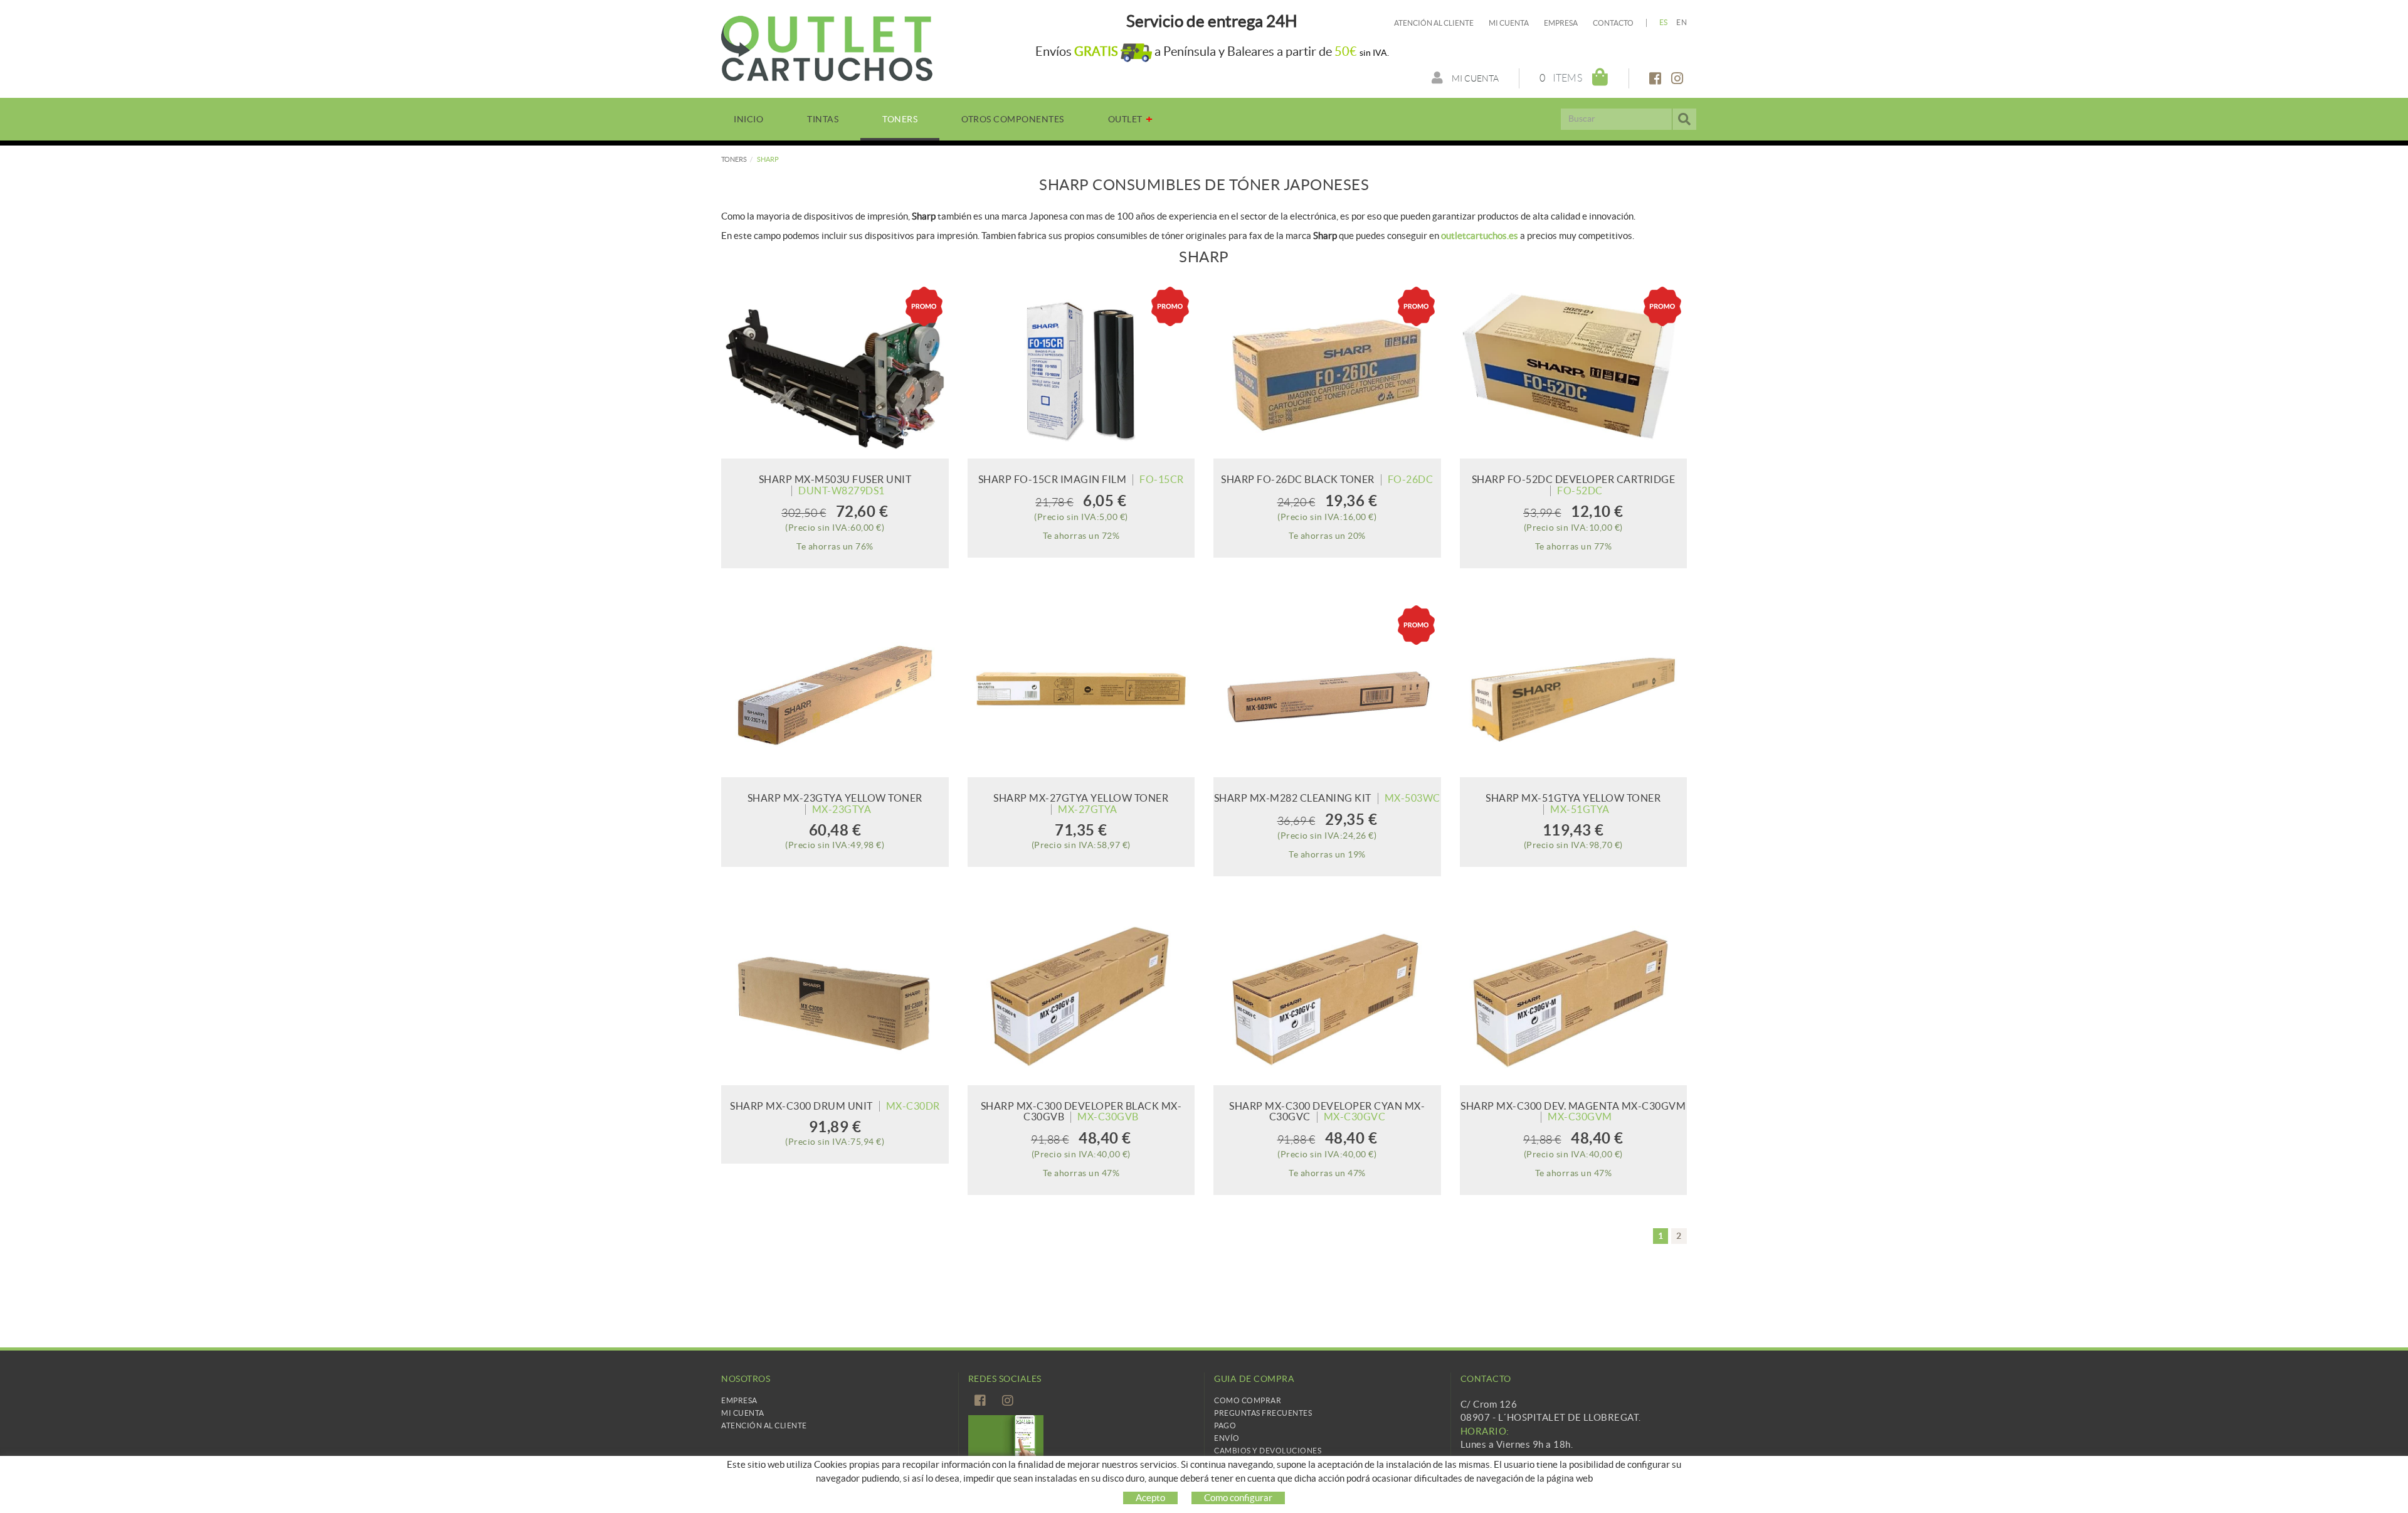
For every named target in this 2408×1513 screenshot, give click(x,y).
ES (1664, 22)
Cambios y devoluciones (1268, 1451)
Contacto (1613, 23)
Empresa (1561, 23)
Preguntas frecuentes (1263, 1413)
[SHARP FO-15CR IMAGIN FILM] (1081, 370)
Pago (1225, 1425)
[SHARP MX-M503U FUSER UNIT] (835, 370)
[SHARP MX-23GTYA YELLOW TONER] (835, 688)
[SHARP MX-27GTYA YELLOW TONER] (1081, 688)
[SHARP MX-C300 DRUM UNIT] (835, 996)
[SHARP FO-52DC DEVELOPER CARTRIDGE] (1574, 370)
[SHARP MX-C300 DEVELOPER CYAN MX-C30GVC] (1327, 996)
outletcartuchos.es (1480, 236)
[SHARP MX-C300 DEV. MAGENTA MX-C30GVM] (1574, 996)
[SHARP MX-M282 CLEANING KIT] (1327, 688)
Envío (1227, 1438)
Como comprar (1248, 1400)
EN (1682, 22)
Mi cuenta (1509, 23)
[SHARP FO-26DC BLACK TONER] (1327, 370)
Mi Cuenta (743, 1413)
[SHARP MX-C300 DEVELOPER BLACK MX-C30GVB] (1081, 996)
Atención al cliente (1434, 23)
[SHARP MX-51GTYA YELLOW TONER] (1574, 688)
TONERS (734, 159)
